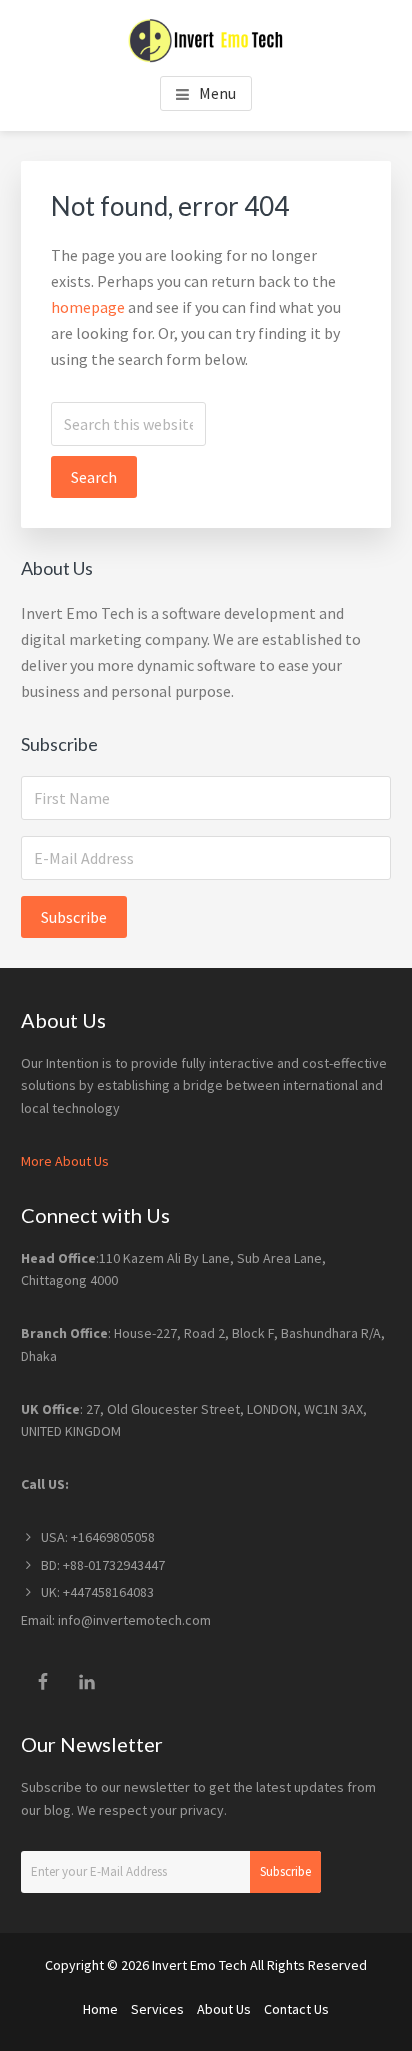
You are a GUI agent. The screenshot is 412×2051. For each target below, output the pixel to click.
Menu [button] (217, 93)
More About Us (65, 1161)
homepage (88, 307)
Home (100, 2009)
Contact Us (296, 2009)
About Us (224, 2009)
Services (157, 2009)
